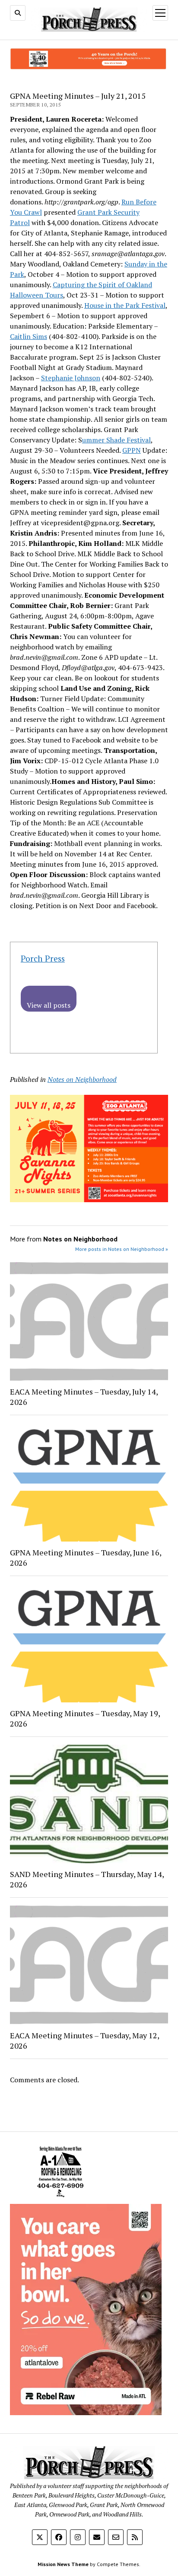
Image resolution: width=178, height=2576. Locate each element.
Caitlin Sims (29, 336)
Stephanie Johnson (71, 378)
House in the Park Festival (125, 305)
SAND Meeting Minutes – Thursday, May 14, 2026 (87, 1879)
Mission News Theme (63, 2564)
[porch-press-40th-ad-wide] (89, 67)
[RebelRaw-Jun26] (86, 2413)
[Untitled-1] (60, 2199)
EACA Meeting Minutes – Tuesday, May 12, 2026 (84, 2040)
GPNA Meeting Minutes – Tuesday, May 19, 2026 (85, 1718)
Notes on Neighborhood (82, 1079)
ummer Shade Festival (116, 440)
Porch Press (43, 958)
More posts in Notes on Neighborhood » (122, 1249)
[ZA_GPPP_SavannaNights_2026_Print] (89, 1200)
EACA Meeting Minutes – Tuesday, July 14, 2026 (84, 1397)
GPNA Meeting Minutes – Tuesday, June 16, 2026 (86, 1558)
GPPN (132, 450)
